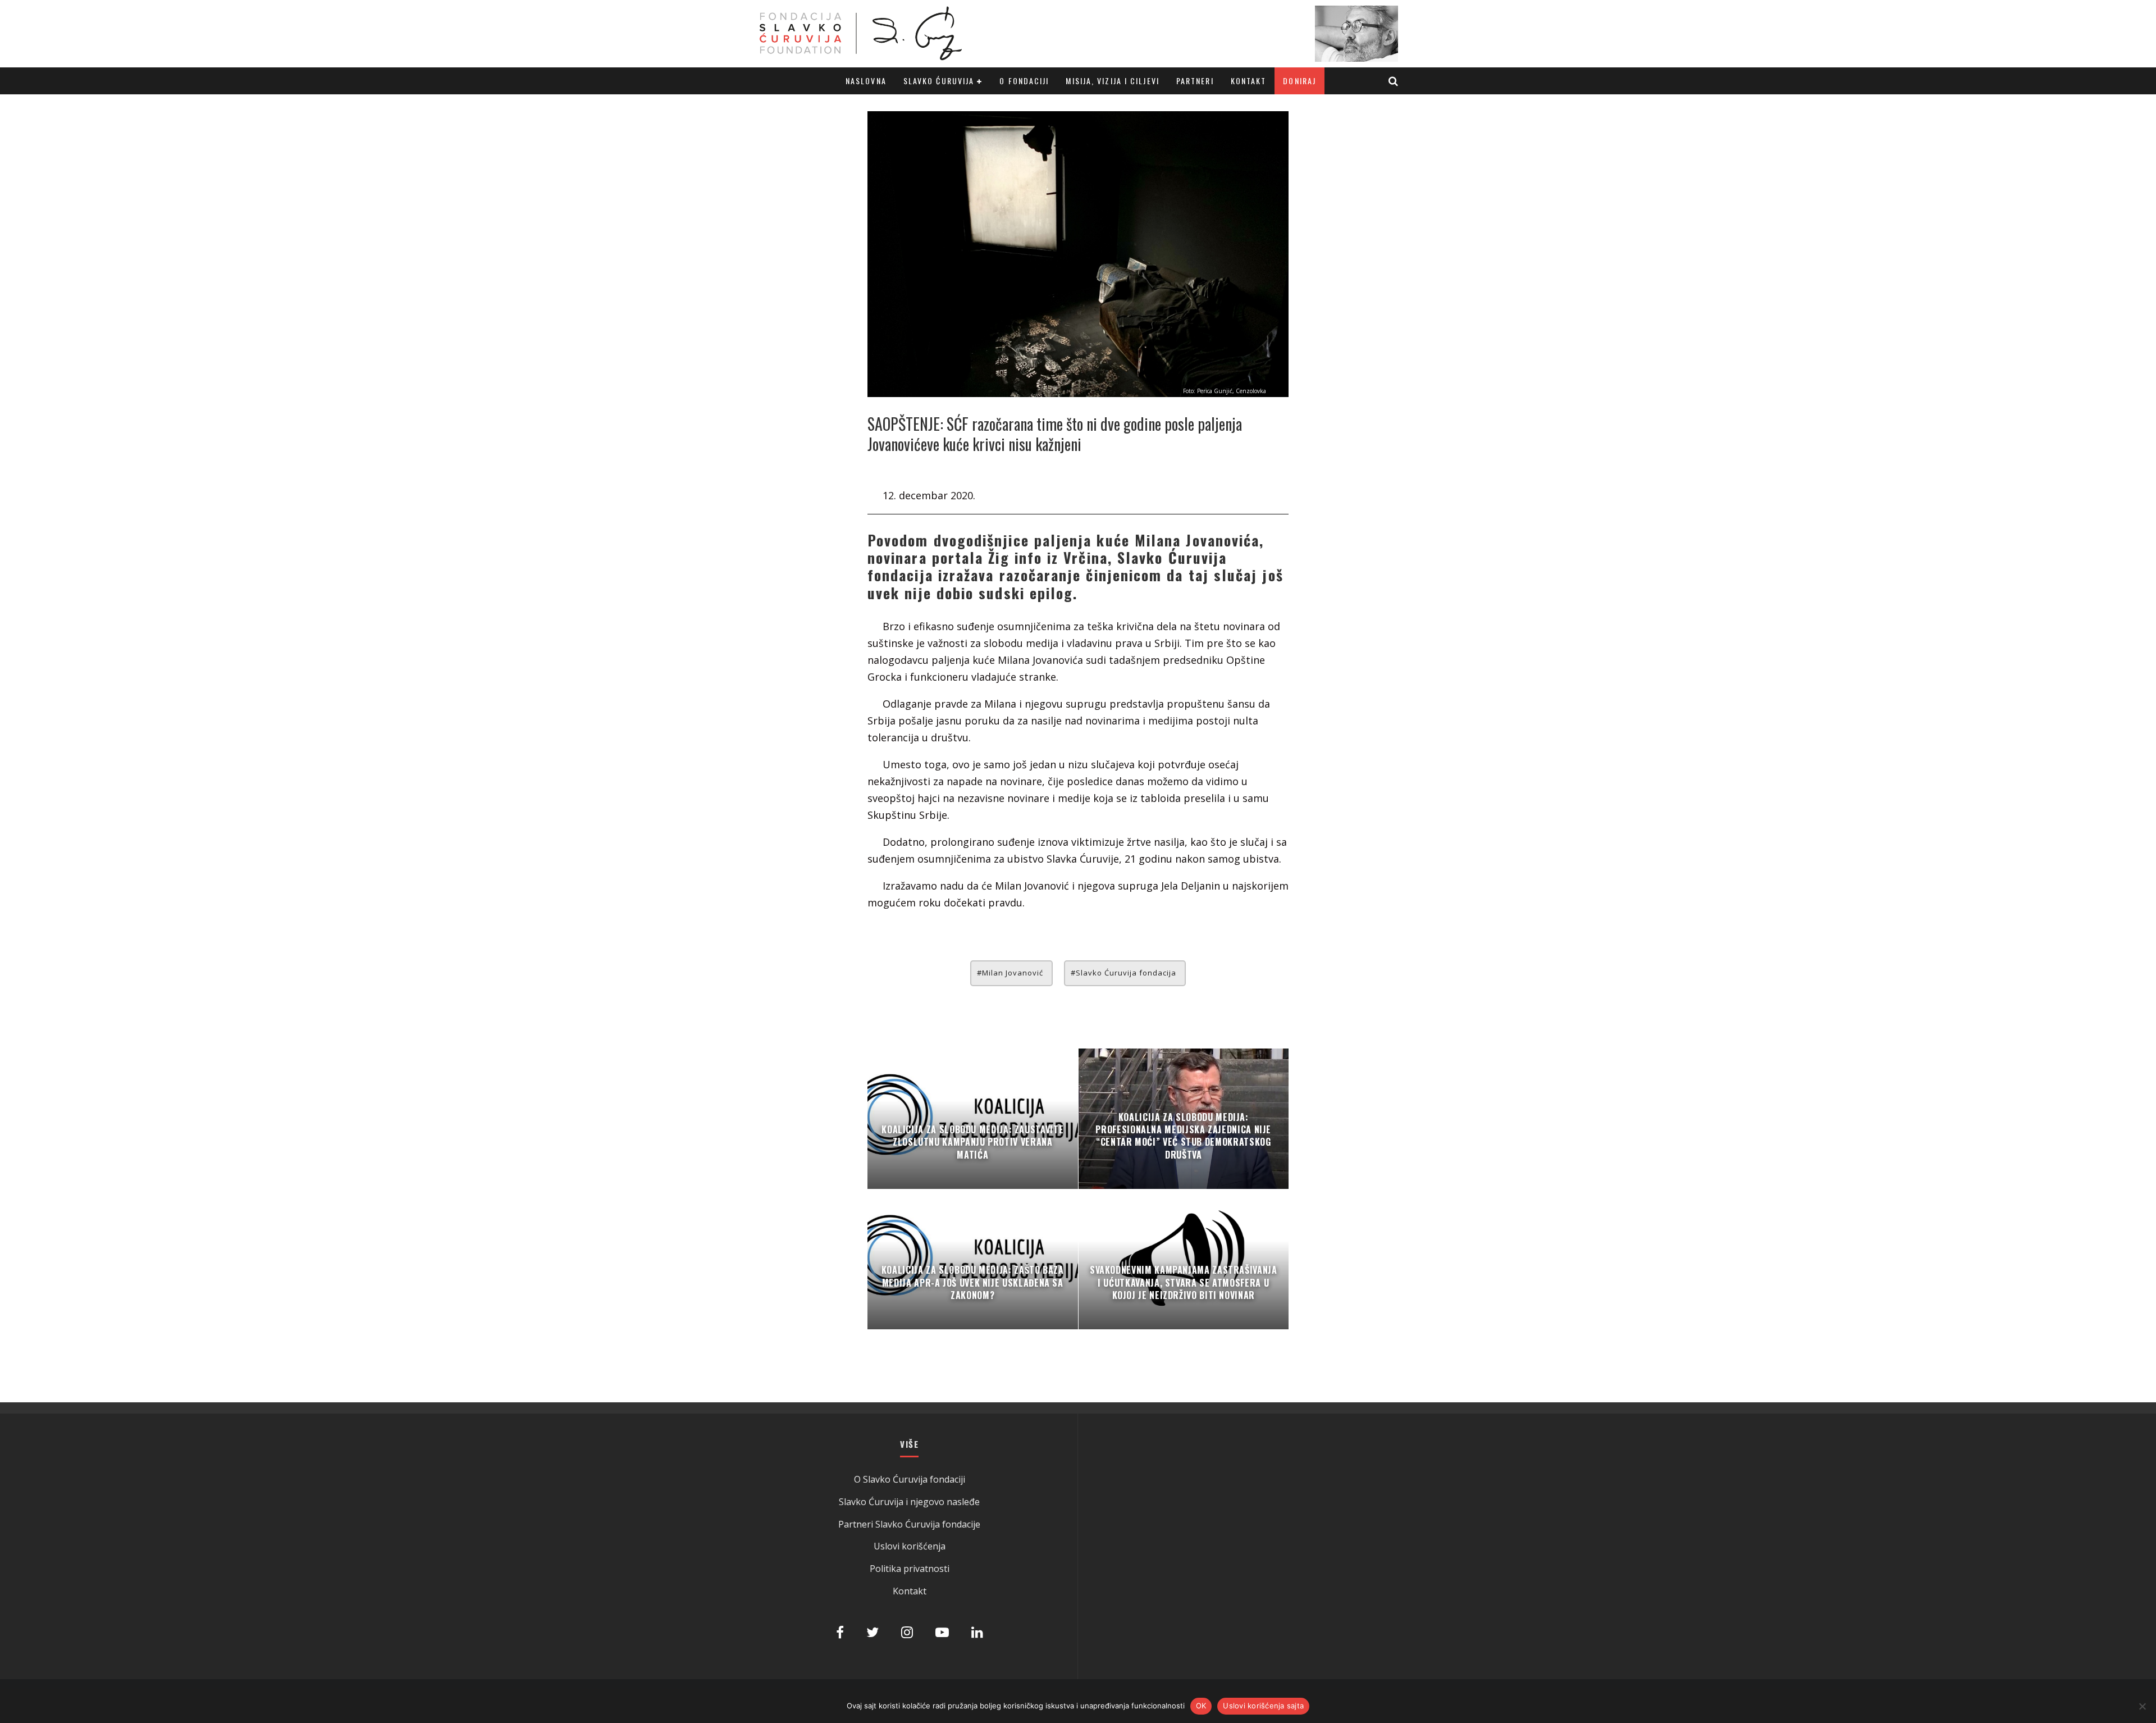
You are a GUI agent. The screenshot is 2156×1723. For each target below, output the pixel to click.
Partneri (1195, 81)
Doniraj (1299, 81)
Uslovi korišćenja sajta (1263, 1706)
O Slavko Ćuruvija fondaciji (910, 1479)
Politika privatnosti (910, 1569)
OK (1201, 1706)
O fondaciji (1024, 81)
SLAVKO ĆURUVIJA (939, 81)
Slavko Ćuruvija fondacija (1126, 973)
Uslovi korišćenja (910, 1546)
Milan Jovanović (1013, 973)
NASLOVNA (866, 81)
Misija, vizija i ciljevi (1112, 81)
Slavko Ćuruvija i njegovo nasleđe (909, 1502)
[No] (2142, 1706)
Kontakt (1249, 81)
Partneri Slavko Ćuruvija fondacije (909, 1524)
